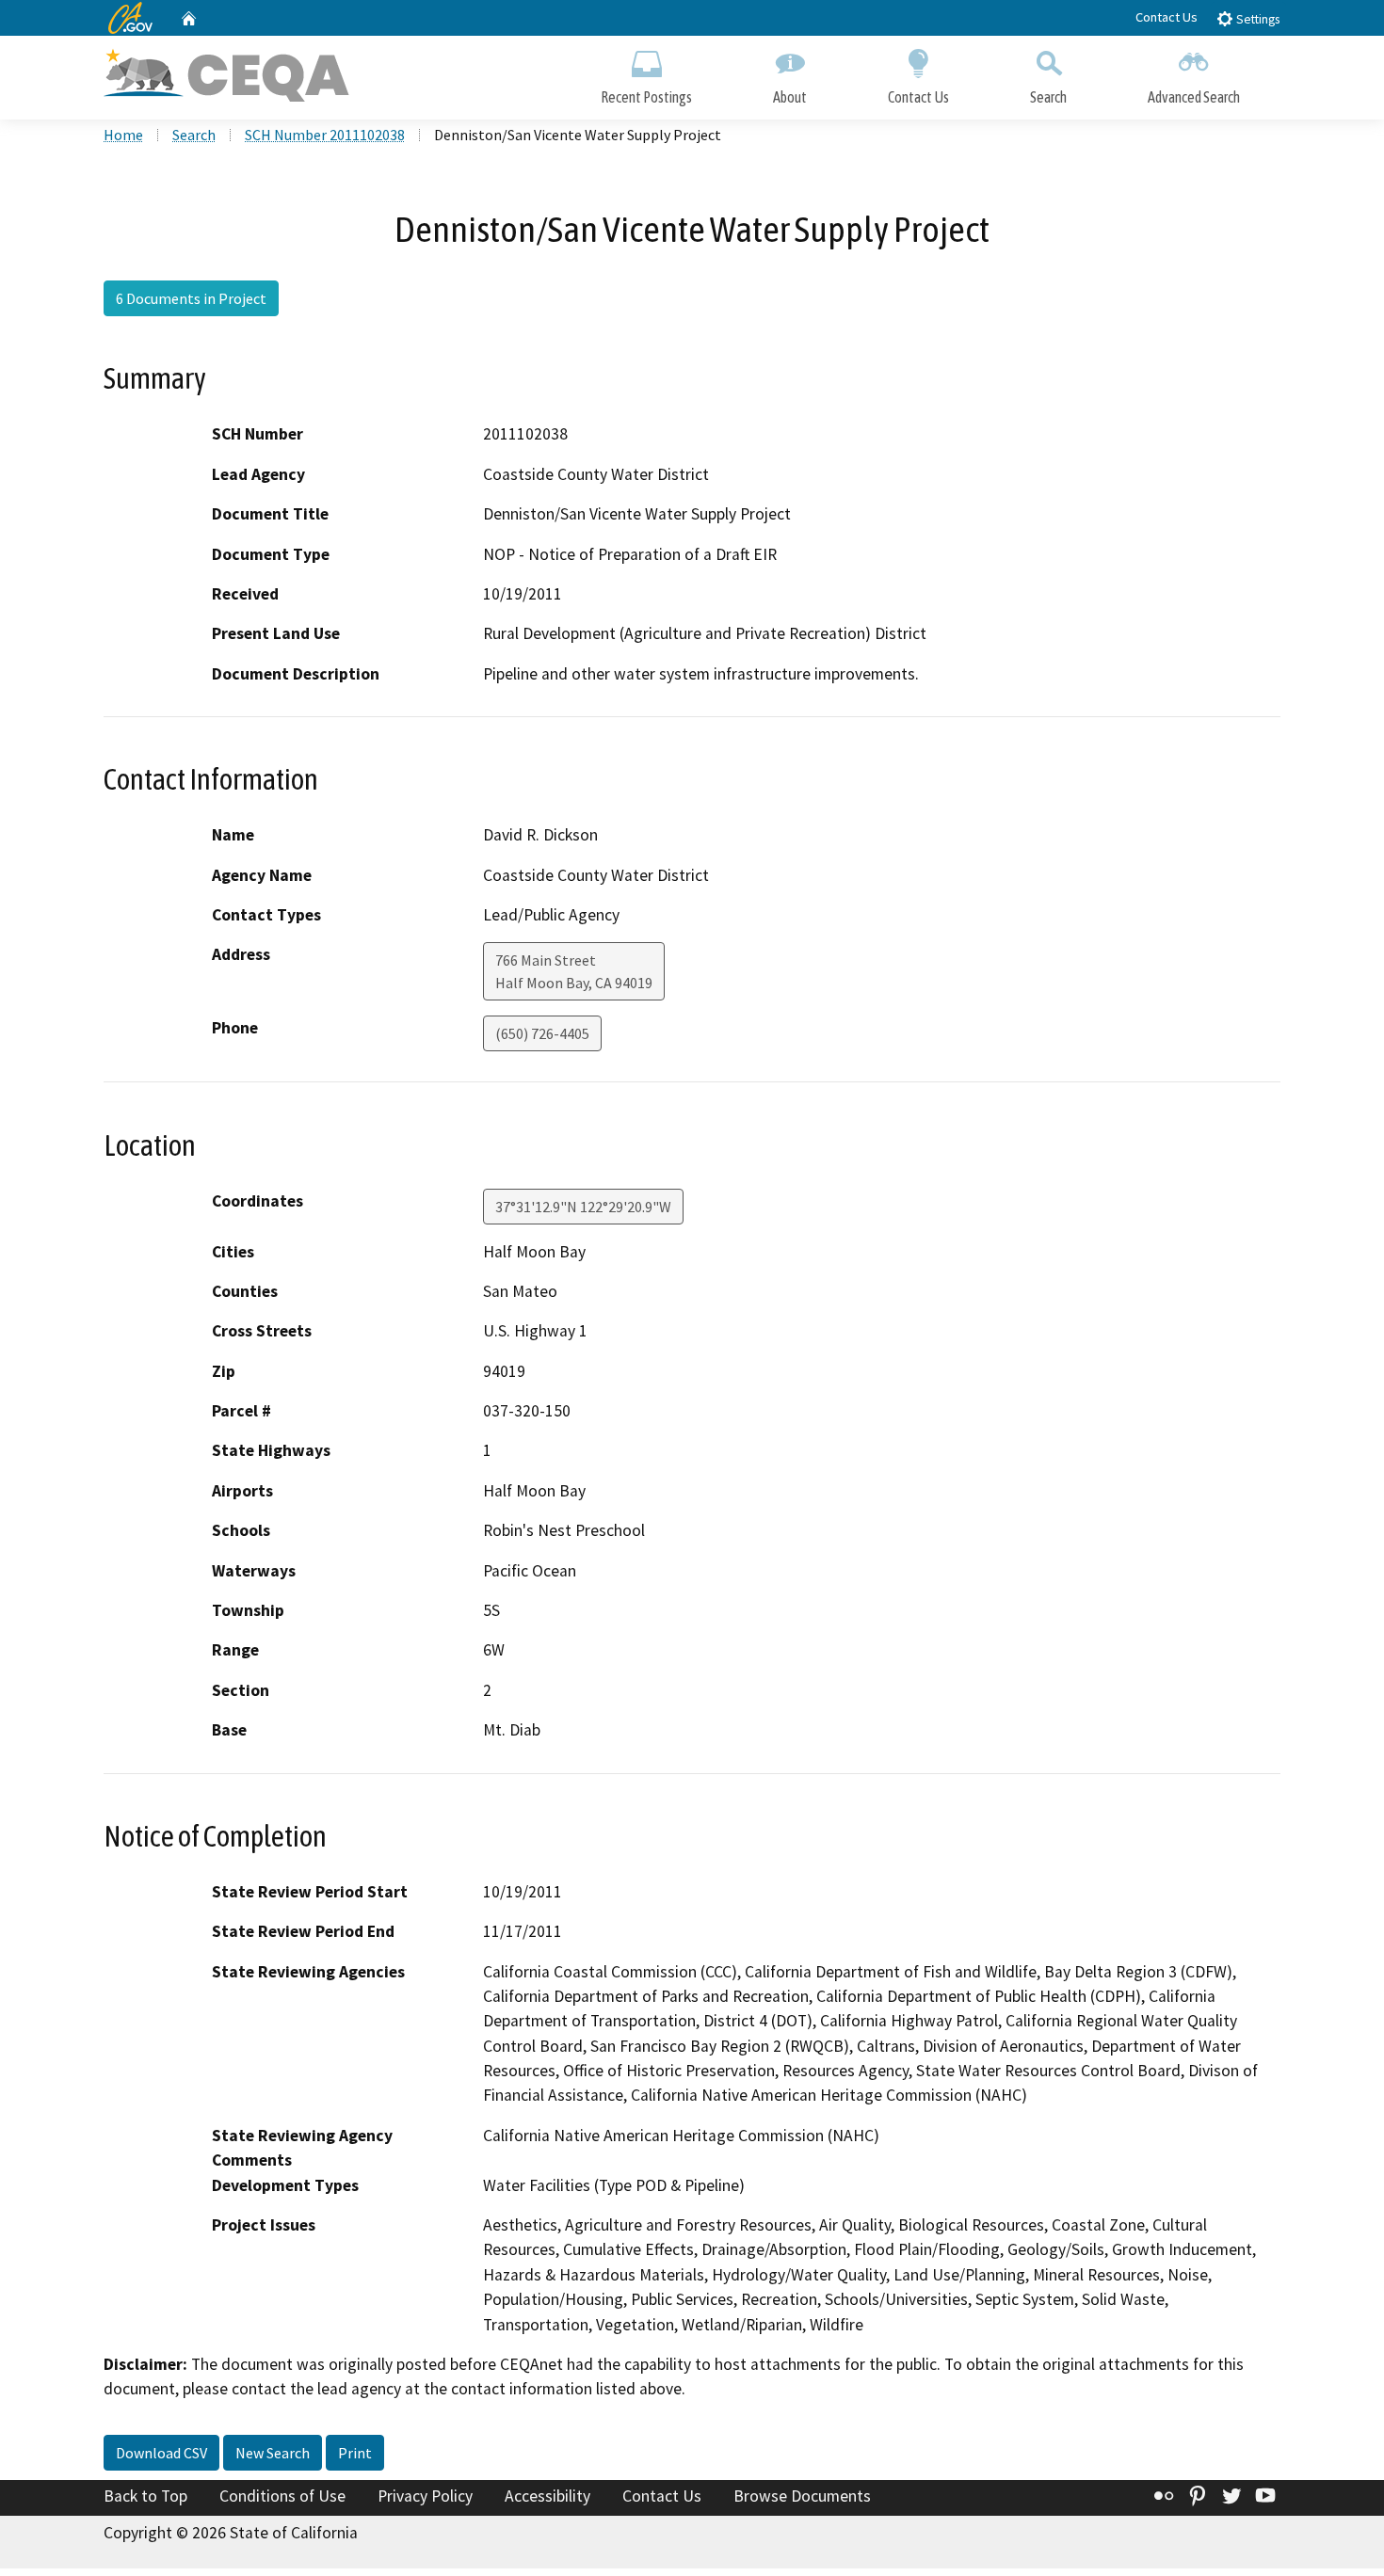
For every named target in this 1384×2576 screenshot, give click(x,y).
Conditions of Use (282, 2496)
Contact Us (1167, 17)
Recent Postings (646, 97)
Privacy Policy (425, 2496)
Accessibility (547, 2496)
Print (355, 2453)
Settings (1256, 19)
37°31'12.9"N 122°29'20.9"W (583, 1207)
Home (123, 135)
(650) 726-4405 (542, 1033)
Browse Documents (802, 2496)
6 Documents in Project (191, 298)
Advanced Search (1194, 97)
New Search (273, 2453)
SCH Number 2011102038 (325, 135)
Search (1048, 97)
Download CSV (161, 2453)
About (790, 97)
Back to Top (145, 2496)
